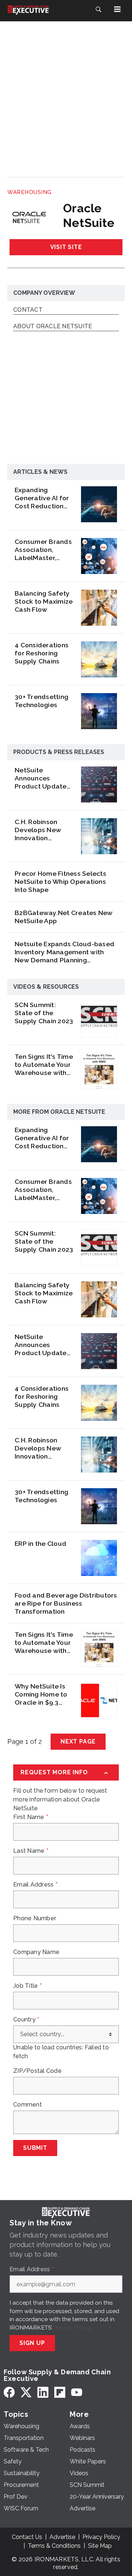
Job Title (27, 1986)
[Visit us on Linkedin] (43, 2392)
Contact (28, 310)
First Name (31, 1817)
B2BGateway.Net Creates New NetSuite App (64, 917)
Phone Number (35, 1918)
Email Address (35, 1885)
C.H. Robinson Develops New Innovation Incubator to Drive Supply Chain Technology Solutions (44, 830)
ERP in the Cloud (41, 1543)
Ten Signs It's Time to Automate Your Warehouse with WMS (44, 1065)
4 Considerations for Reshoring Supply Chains (42, 653)
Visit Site (66, 247)
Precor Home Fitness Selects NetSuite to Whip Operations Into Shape (60, 881)
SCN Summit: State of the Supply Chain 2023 (44, 1013)
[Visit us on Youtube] (77, 2392)
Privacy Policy (72, 2328)
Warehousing (30, 192)
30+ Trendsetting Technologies (41, 701)
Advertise (62, 2537)
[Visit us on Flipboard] (60, 2392)
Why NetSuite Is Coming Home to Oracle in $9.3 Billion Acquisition (43, 1694)
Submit (35, 2148)
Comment (27, 2105)
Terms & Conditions (54, 2546)
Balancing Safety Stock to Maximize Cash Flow (44, 601)
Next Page (78, 1741)
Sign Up (32, 2343)
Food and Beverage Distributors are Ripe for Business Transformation (66, 1603)
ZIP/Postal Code (37, 2071)
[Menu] (117, 9)
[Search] (98, 9)
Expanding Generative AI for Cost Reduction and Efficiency (42, 498)
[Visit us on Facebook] (9, 2392)
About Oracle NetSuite (53, 327)
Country (26, 2020)
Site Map (100, 2546)
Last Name (31, 1851)
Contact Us (27, 2537)
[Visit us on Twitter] (26, 2392)
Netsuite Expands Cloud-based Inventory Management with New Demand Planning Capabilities (65, 952)
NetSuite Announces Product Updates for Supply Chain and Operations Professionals (42, 778)
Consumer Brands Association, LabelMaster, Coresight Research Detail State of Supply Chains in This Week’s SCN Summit (43, 550)
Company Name (36, 1952)
